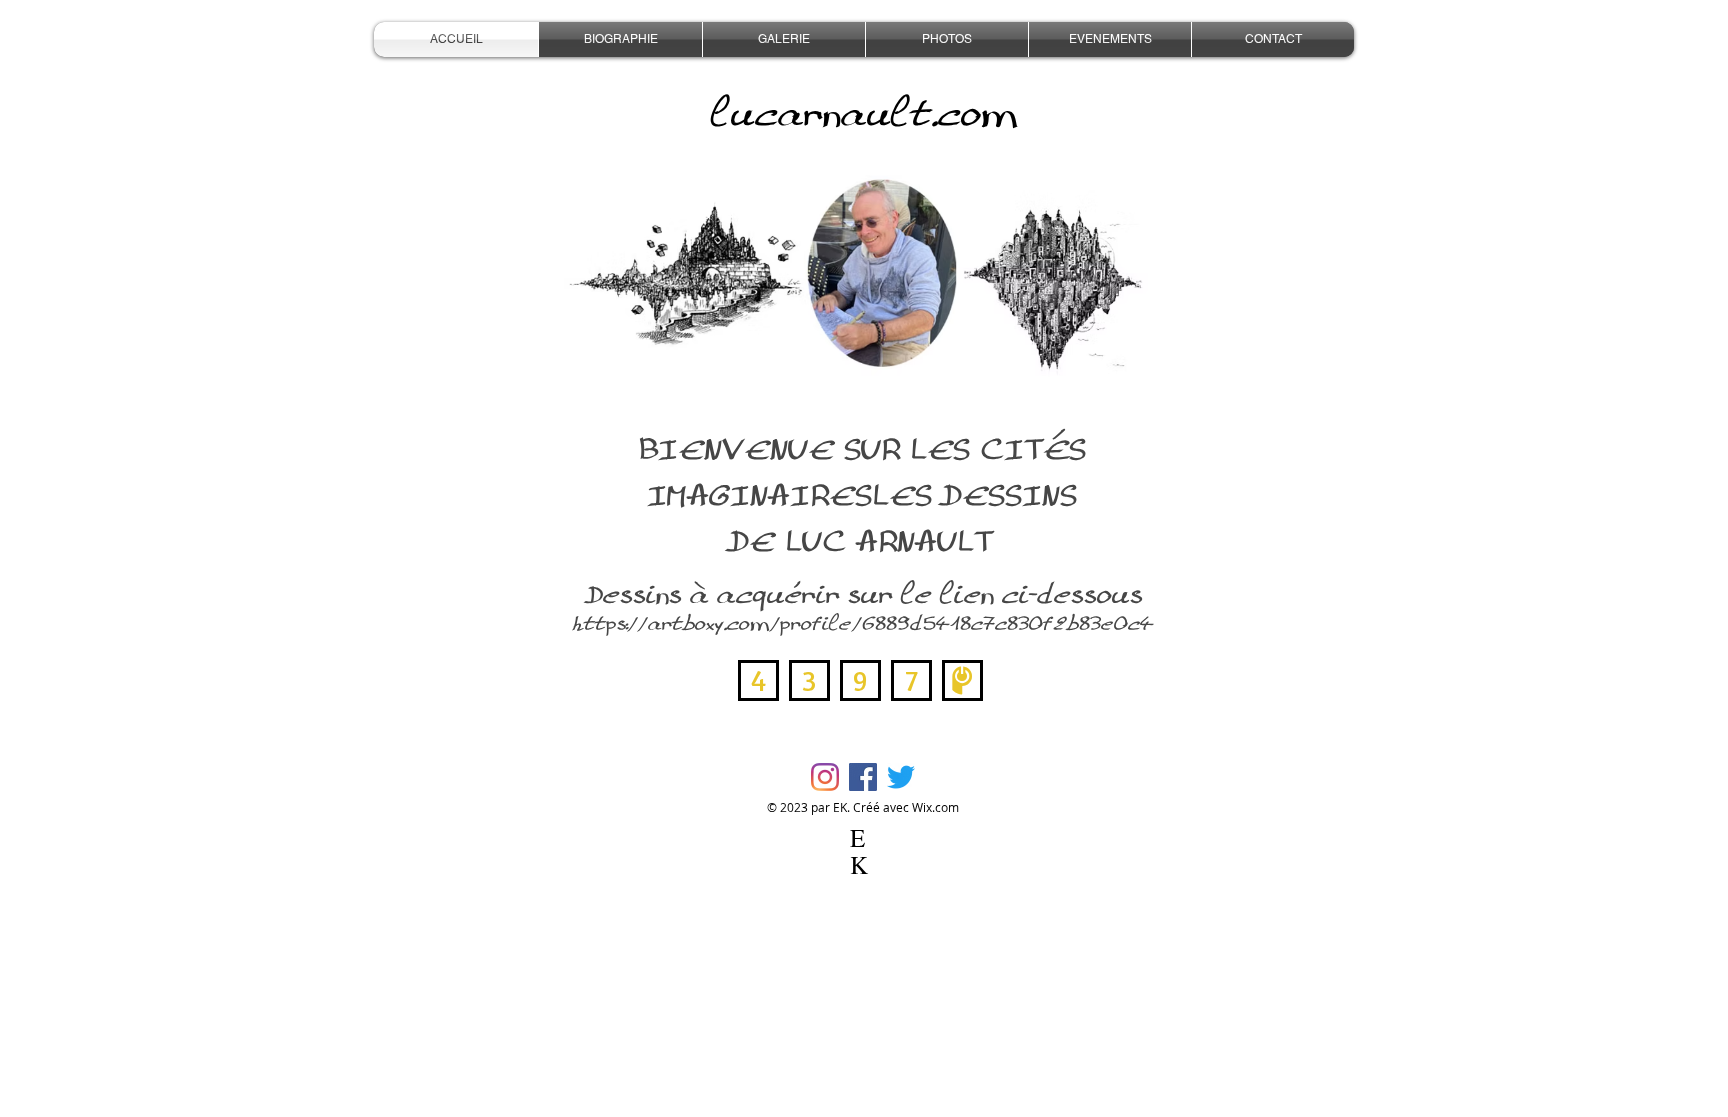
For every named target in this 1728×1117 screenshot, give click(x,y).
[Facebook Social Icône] (863, 777)
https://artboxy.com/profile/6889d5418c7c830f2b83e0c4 (863, 623)
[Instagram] (825, 777)
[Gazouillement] (901, 777)
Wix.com (935, 807)
